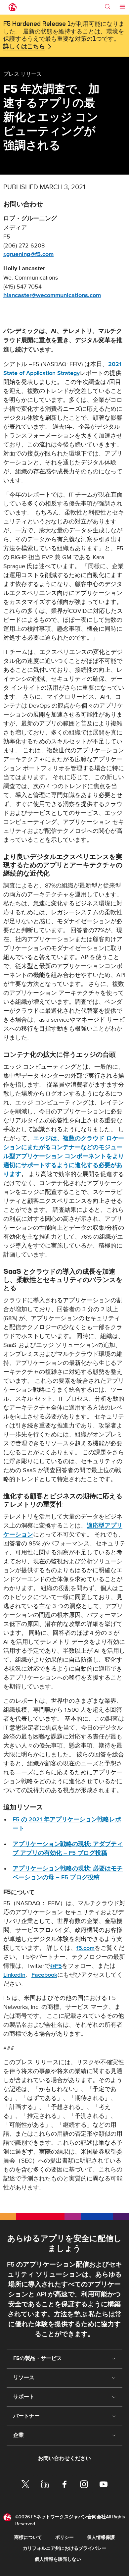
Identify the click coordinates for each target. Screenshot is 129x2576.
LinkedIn (14, 1975)
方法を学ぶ (70, 2314)
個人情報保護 (101, 2537)
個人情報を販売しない (58, 2559)
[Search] (107, 7)
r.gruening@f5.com (28, 254)
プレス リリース (22, 74)
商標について (28, 2537)
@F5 (56, 1966)
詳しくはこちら (24, 47)
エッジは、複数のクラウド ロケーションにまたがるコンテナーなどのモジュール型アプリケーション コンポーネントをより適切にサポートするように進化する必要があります (64, 1156)
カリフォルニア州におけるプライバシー (64, 2548)
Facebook (44, 1975)
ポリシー (64, 2537)
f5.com (86, 1948)
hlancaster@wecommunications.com (52, 295)
